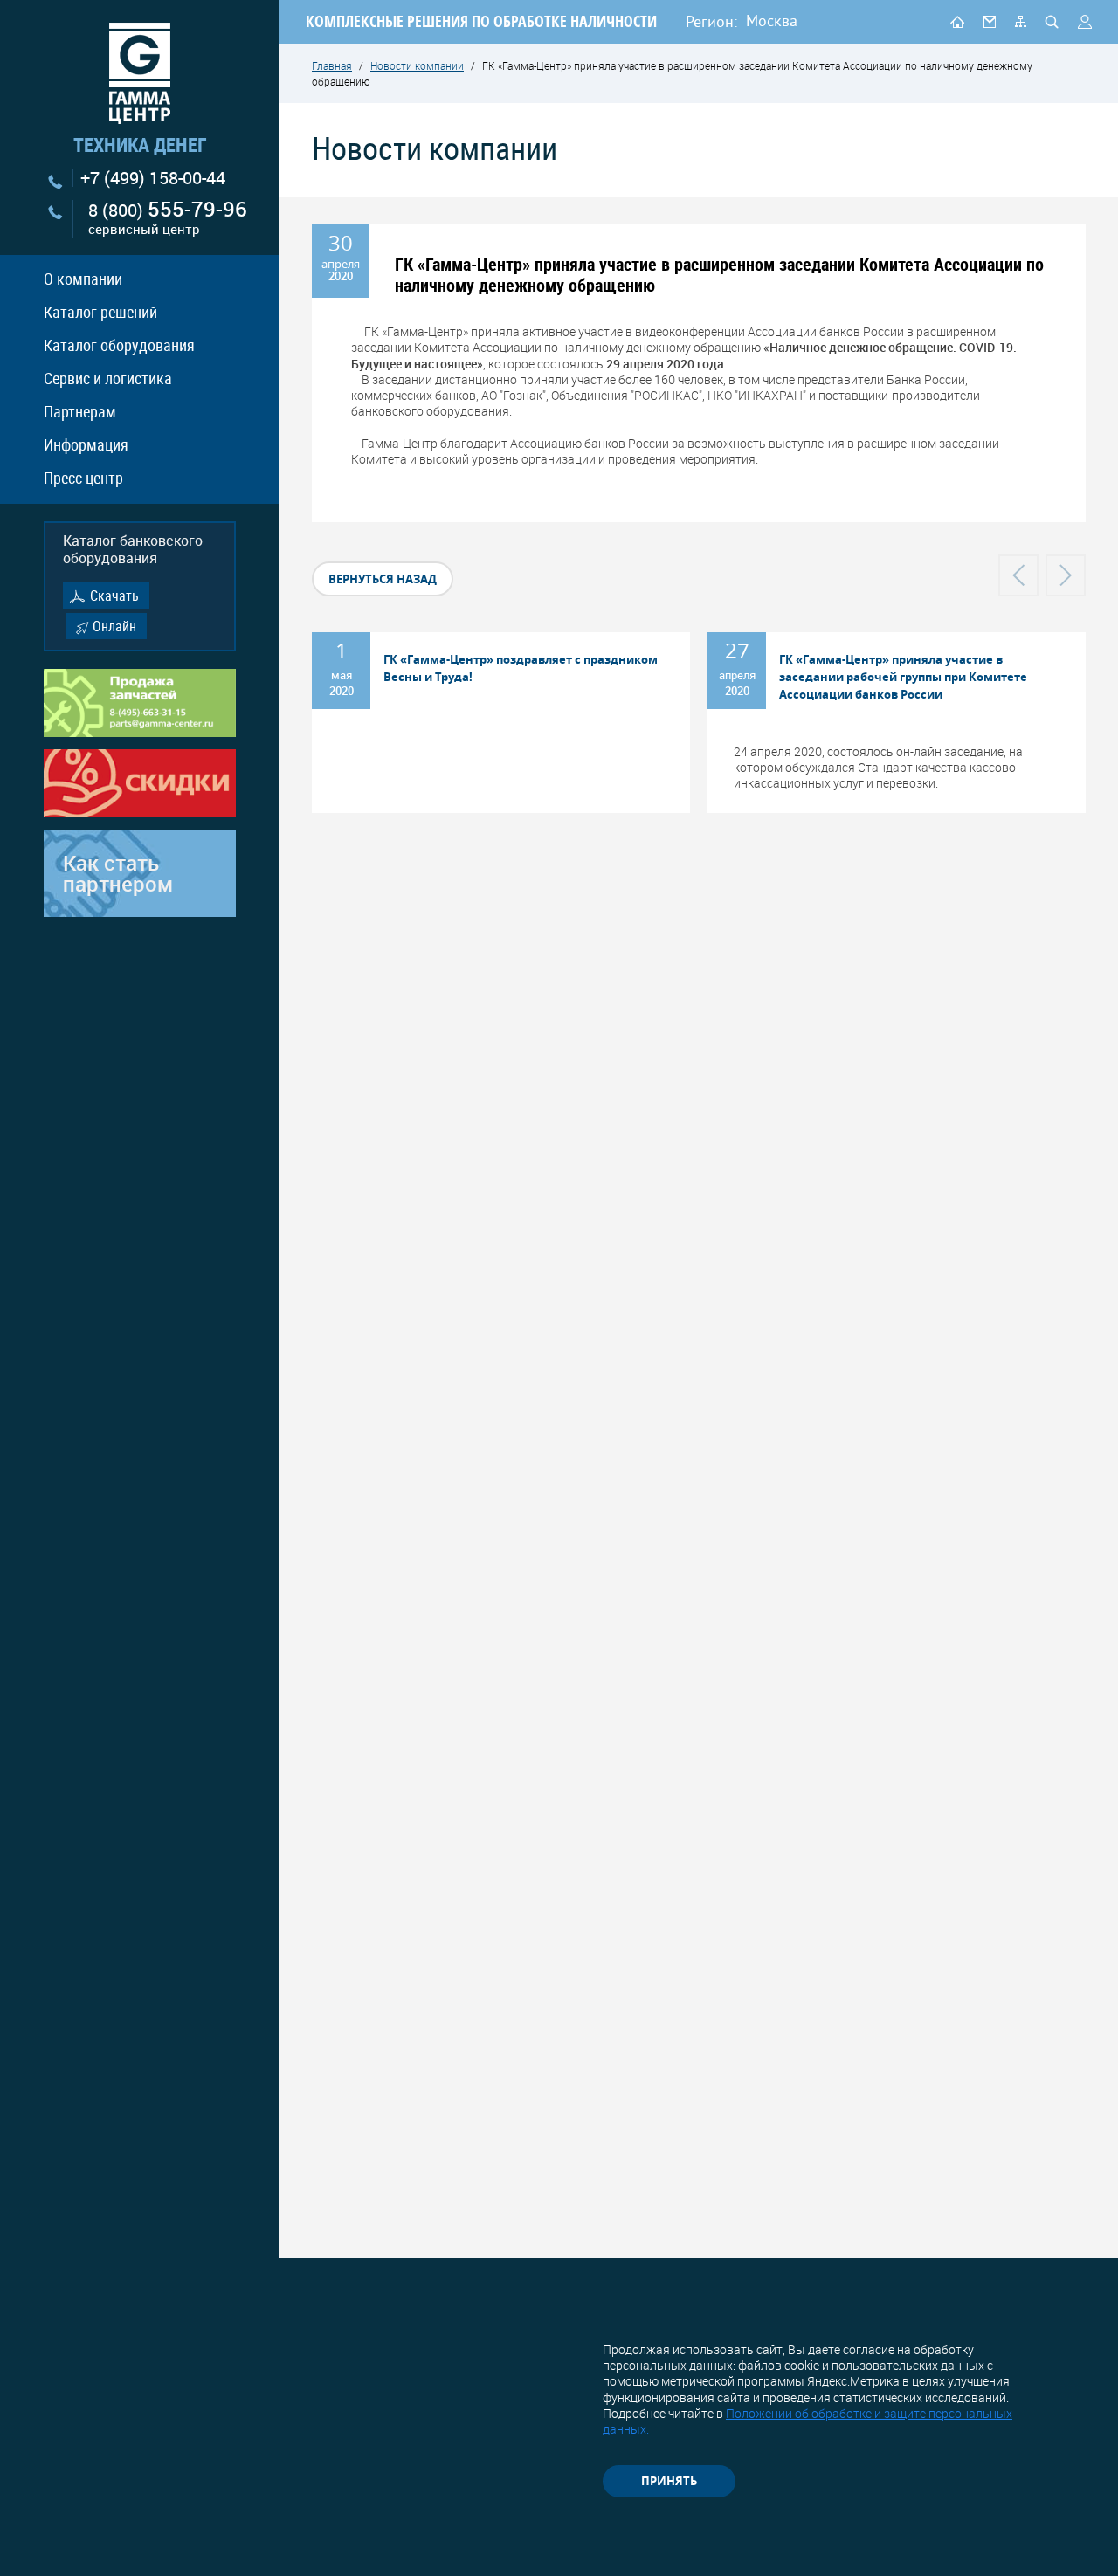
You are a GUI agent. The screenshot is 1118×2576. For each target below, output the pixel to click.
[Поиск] (1052, 22)
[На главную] (957, 21)
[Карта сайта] (1021, 21)
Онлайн (114, 626)
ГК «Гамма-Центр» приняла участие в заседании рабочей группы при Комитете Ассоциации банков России (903, 677)
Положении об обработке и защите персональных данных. (807, 2421)
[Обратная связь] (990, 21)
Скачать (114, 596)
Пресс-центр (83, 478)
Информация (86, 444)
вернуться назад (383, 579)
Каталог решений (100, 312)
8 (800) (168, 219)
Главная (332, 65)
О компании (83, 279)
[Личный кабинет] (1085, 22)
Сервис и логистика (108, 378)
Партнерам (80, 411)
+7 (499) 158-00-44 (153, 178)
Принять (669, 2481)
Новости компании (417, 65)
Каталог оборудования (119, 345)
